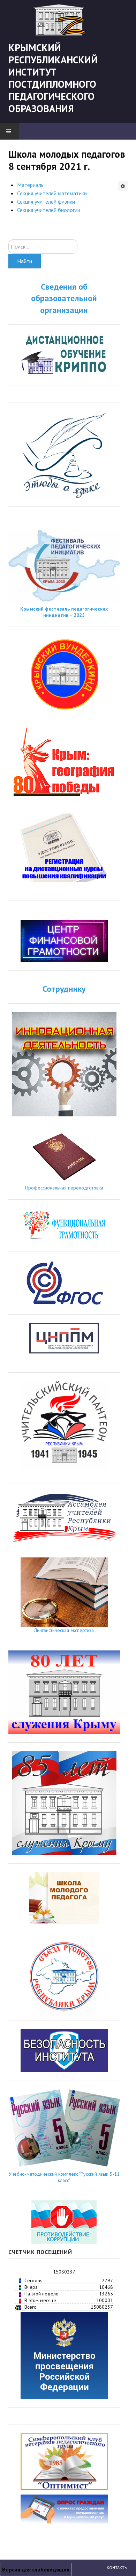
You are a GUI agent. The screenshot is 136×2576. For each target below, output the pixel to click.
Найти (25, 261)
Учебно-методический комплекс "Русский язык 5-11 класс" (64, 2177)
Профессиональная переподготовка (64, 1188)
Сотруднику (64, 989)
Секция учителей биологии (49, 210)
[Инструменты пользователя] (123, 186)
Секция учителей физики (46, 202)
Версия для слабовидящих (36, 2569)
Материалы (31, 185)
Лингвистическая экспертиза (64, 1630)
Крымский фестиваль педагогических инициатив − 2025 (64, 612)
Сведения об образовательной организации (64, 298)
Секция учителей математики (52, 193)
